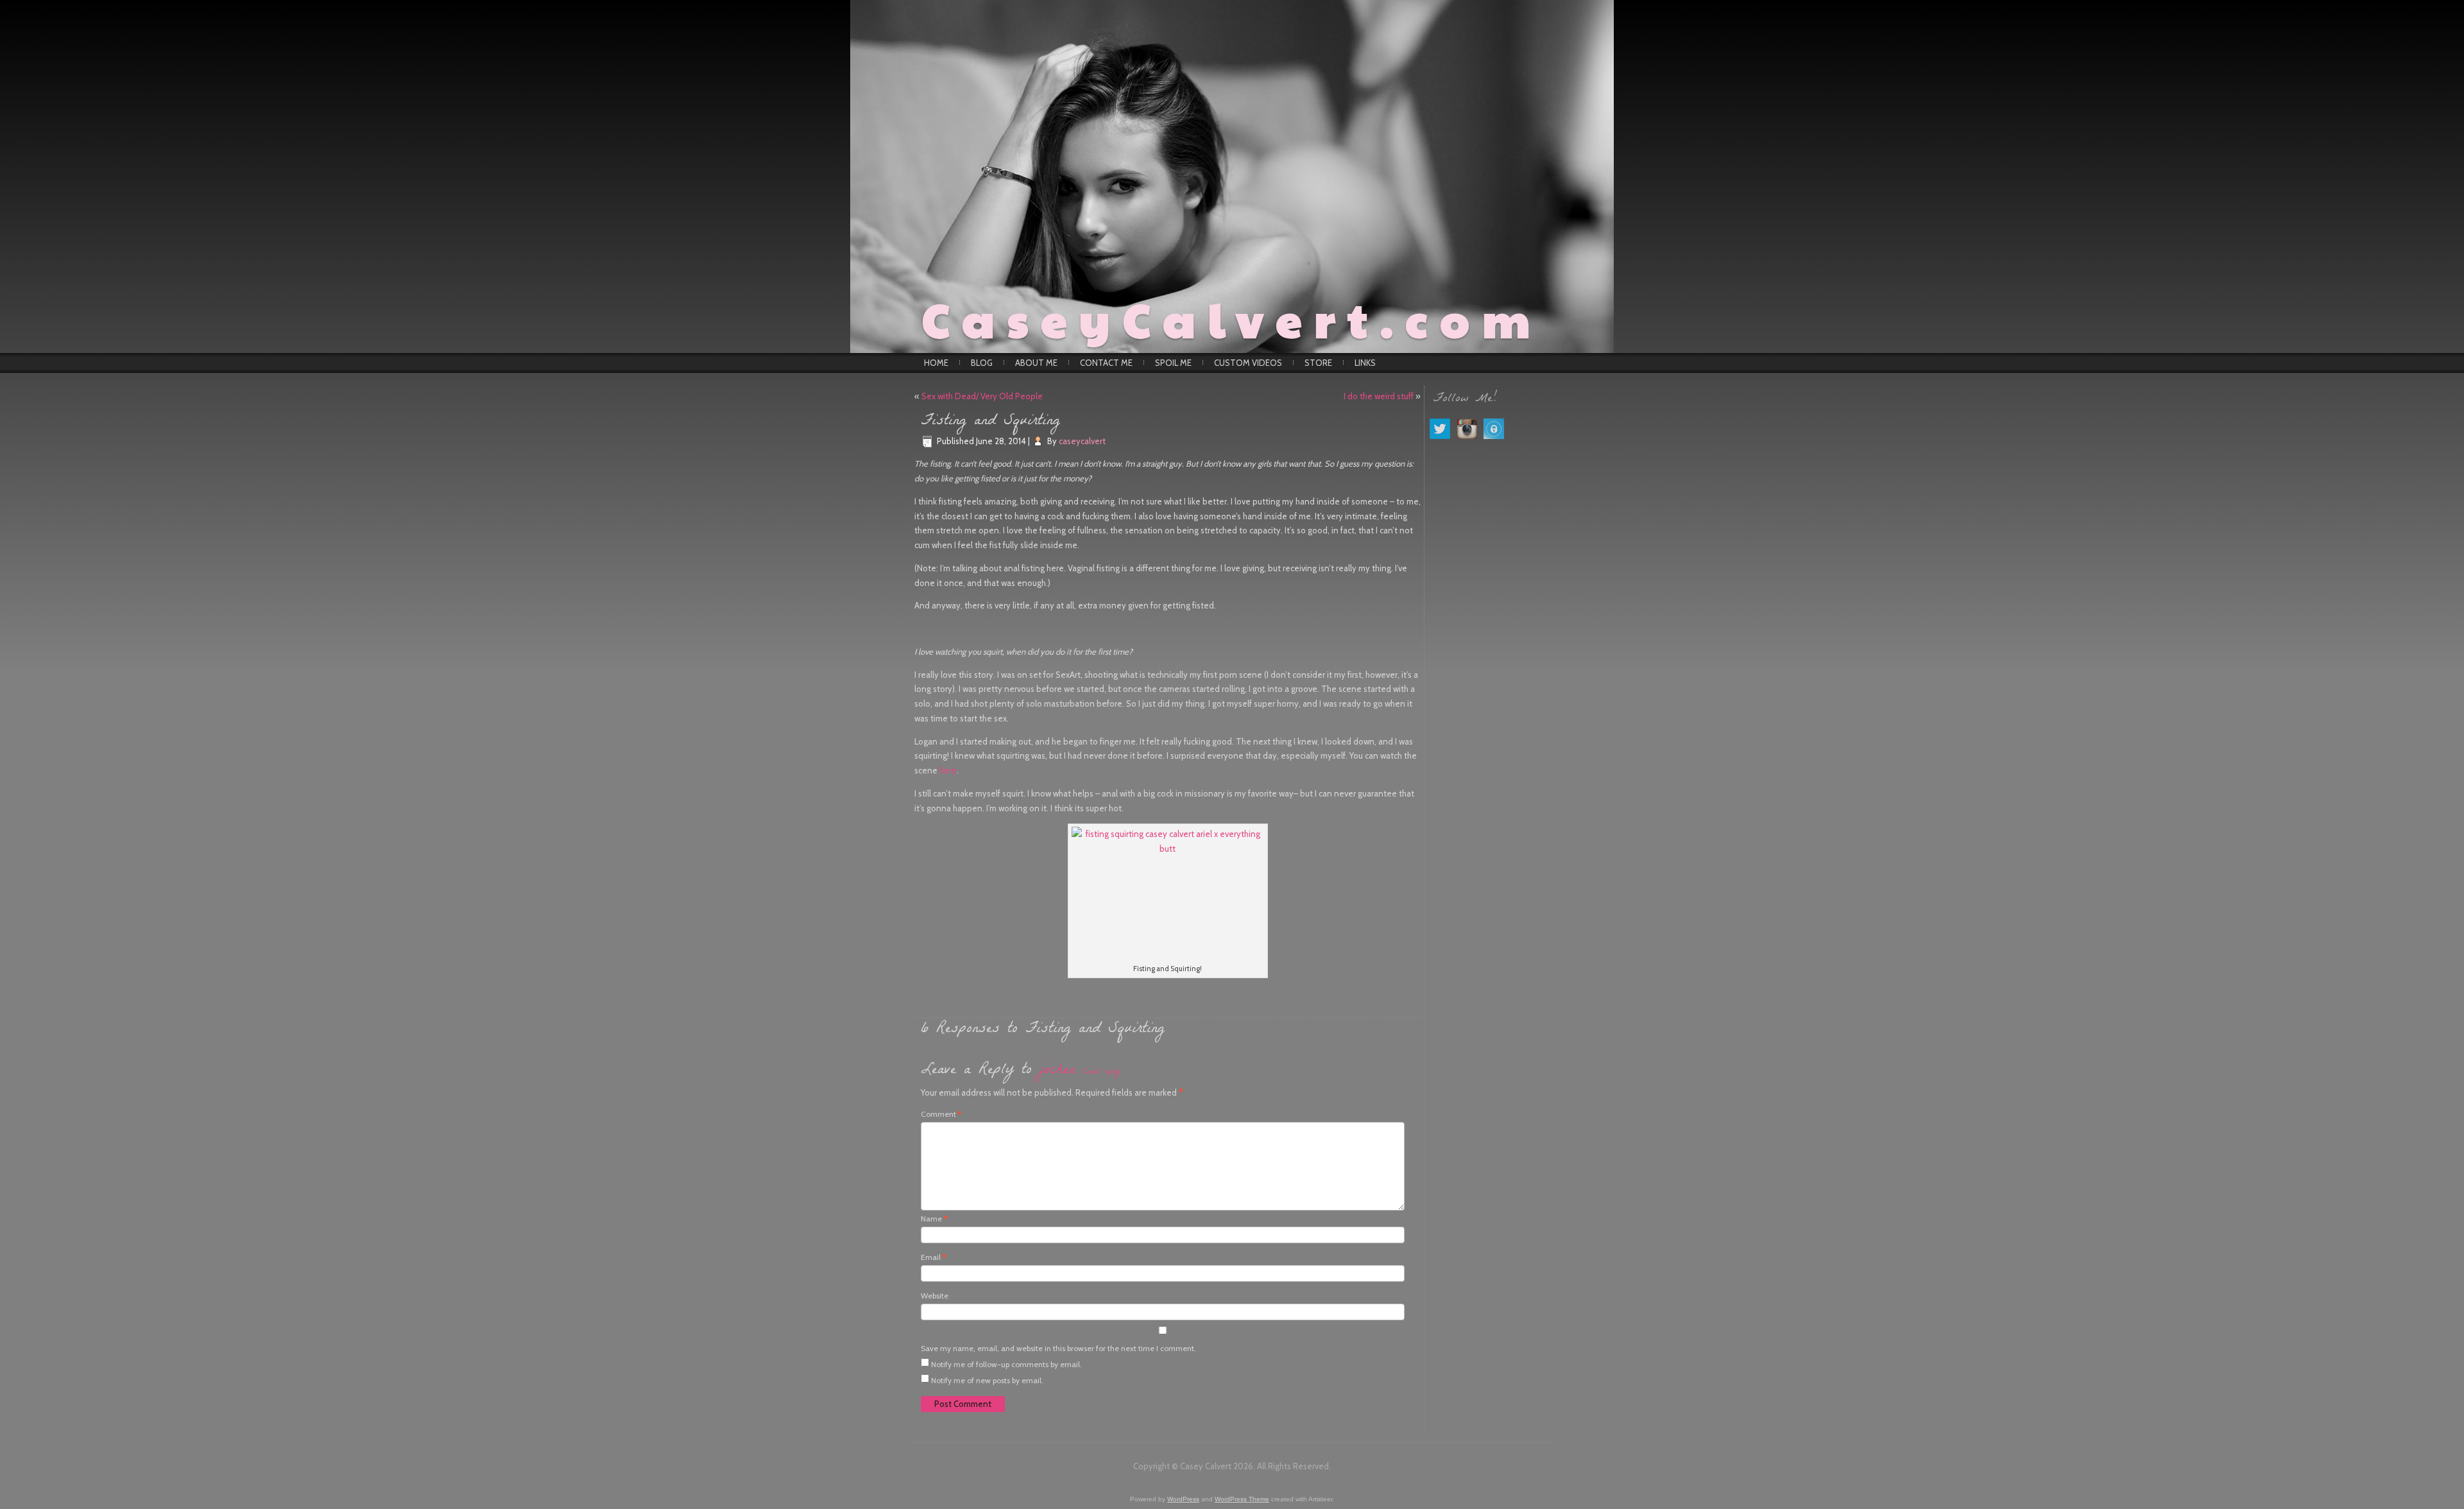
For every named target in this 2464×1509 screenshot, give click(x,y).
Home (936, 363)
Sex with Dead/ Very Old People (982, 396)
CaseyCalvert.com (1232, 318)
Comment (941, 1114)
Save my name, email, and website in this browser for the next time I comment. (1058, 1348)
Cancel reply (1101, 1072)
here (948, 770)
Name (934, 1219)
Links (1365, 363)
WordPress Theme (1242, 1499)
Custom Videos (1248, 363)
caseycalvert (1082, 441)
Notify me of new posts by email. (987, 1380)
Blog (982, 363)
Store (1318, 363)
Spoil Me (1173, 363)
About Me (1036, 363)
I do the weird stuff (1379, 396)
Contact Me (1106, 363)
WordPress (1183, 1499)
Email (933, 1257)
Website (935, 1296)
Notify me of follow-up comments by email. (1006, 1364)
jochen (1057, 1071)
